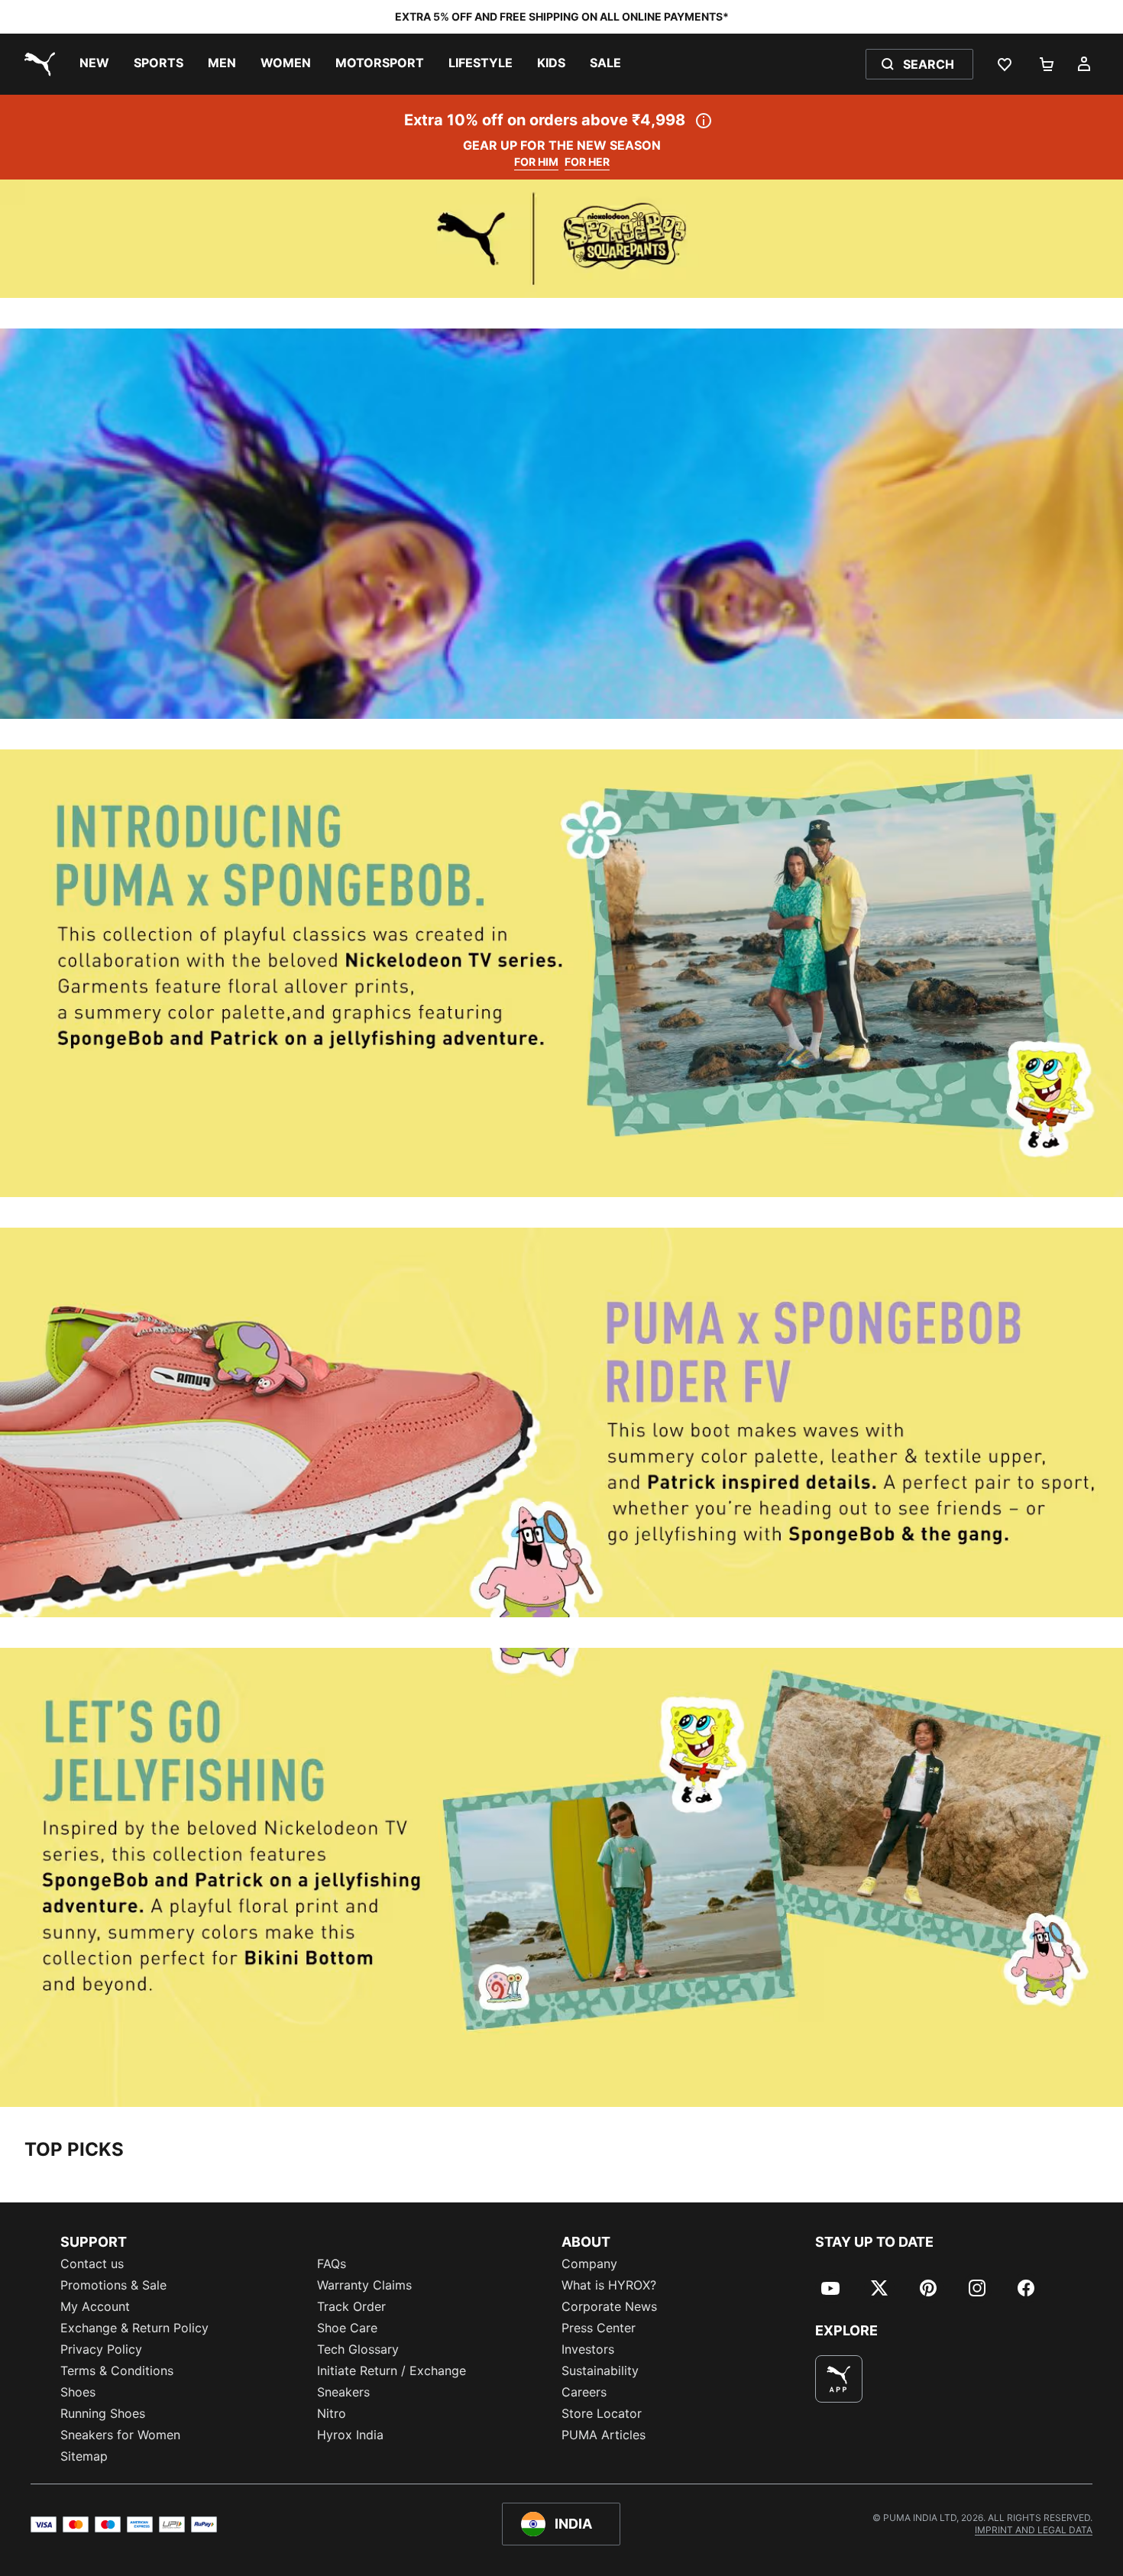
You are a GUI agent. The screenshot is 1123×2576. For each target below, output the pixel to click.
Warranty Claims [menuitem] (364, 2285)
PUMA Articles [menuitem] (604, 2435)
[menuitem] (94, 64)
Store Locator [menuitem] (602, 2413)
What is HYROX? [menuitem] (609, 2285)
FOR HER (587, 162)
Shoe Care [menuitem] (347, 2328)
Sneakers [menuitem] (343, 2392)
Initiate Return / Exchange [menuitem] (392, 2371)
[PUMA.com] (37, 64)
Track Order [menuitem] (351, 2306)
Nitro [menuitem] (332, 2413)
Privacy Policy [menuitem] (101, 2349)
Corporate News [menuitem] (609, 2306)
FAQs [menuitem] (332, 2264)
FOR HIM (536, 162)
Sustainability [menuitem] (600, 2371)
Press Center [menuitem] (599, 2328)
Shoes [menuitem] (78, 2392)
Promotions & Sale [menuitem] (113, 2285)
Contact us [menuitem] (92, 2264)
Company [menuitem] (589, 2264)
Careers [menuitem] (584, 2392)
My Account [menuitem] (95, 2306)
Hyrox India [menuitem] (350, 2435)
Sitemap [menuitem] (84, 2456)
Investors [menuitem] (588, 2349)
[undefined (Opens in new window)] (839, 2379)
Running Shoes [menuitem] (103, 2413)
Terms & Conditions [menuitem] (117, 2371)
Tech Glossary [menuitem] (358, 2349)
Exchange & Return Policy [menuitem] (134, 2328)
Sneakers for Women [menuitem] (120, 2435)
